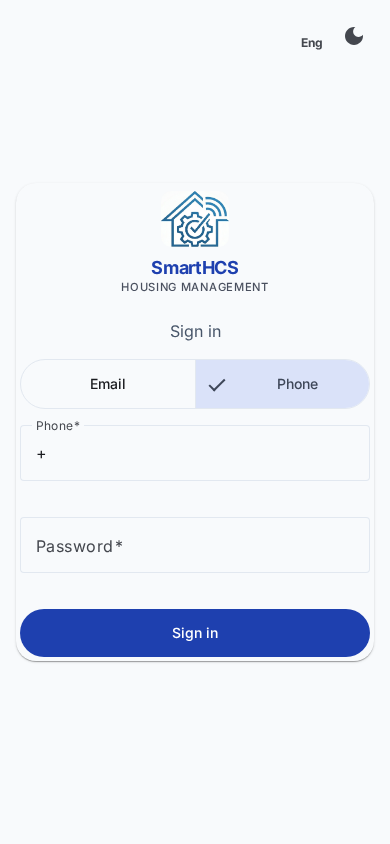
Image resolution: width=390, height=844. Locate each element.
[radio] (108, 384)
